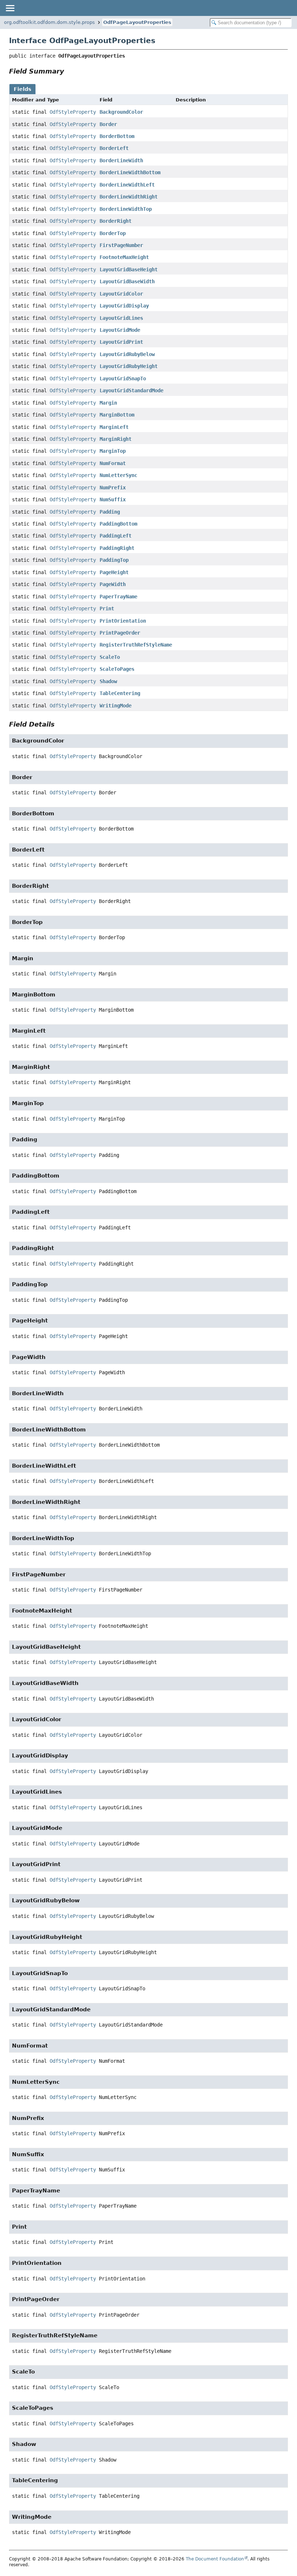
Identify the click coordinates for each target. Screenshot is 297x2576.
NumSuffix (113, 499)
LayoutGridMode (120, 330)
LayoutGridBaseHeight (129, 269)
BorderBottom (117, 136)
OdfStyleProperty (73, 112)
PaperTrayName (118, 597)
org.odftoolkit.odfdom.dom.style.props (49, 22)
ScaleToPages (117, 669)
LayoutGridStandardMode (131, 390)
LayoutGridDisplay (124, 306)
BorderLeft (114, 148)
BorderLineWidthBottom (130, 172)
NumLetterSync (118, 475)
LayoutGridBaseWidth (127, 281)
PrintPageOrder (120, 633)
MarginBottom (117, 415)
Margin (108, 403)
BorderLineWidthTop (126, 209)
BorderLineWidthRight (129, 197)
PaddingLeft (116, 536)
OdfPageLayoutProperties (137, 22)
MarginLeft (114, 427)
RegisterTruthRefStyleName (136, 645)
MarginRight (116, 439)
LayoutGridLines (121, 318)
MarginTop (113, 451)
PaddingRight (117, 548)
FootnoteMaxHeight (124, 257)
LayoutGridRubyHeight (129, 366)
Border (108, 124)
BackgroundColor (121, 112)
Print (107, 609)
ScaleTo (110, 657)
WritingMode (116, 706)
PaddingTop (114, 560)
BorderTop (113, 233)
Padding (110, 512)
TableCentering (120, 693)
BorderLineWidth (121, 160)
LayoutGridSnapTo (123, 379)
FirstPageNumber (121, 245)
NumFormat (113, 463)
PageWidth (113, 584)
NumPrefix (113, 488)
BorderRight (116, 221)
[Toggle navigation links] (10, 8)
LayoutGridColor (121, 294)
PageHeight (114, 572)
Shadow (108, 681)
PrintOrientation (123, 621)
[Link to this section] (69, 71)
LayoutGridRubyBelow (127, 354)
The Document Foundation (215, 2559)
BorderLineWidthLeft (127, 185)
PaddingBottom (118, 524)
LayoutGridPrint (121, 342)
